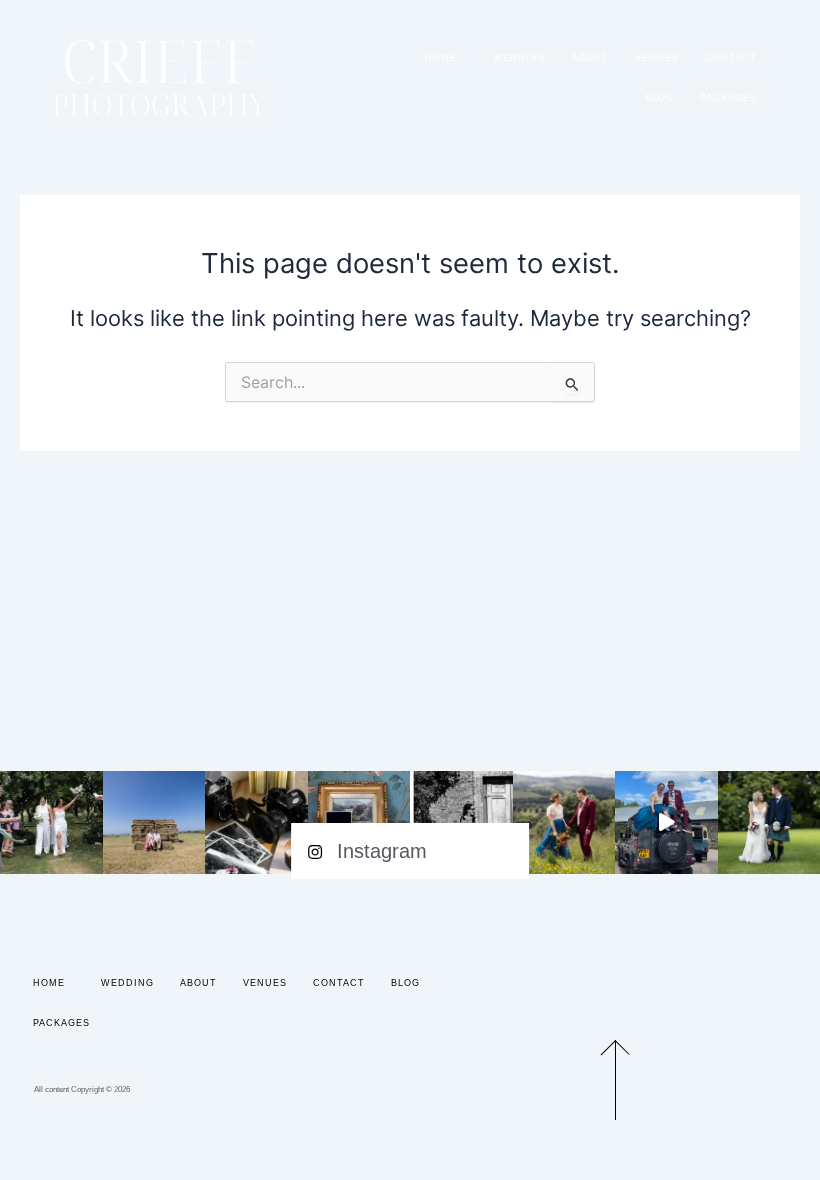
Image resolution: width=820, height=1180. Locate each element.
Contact (731, 58)
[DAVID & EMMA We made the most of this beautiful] (154, 822)
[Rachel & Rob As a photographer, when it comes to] (564, 822)
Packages (728, 98)
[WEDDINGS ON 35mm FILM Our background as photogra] (256, 822)
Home (441, 58)
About (590, 58)
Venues (657, 58)
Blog (659, 98)
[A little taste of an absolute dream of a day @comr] (666, 822)
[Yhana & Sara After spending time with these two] (51, 822)
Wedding (519, 58)
